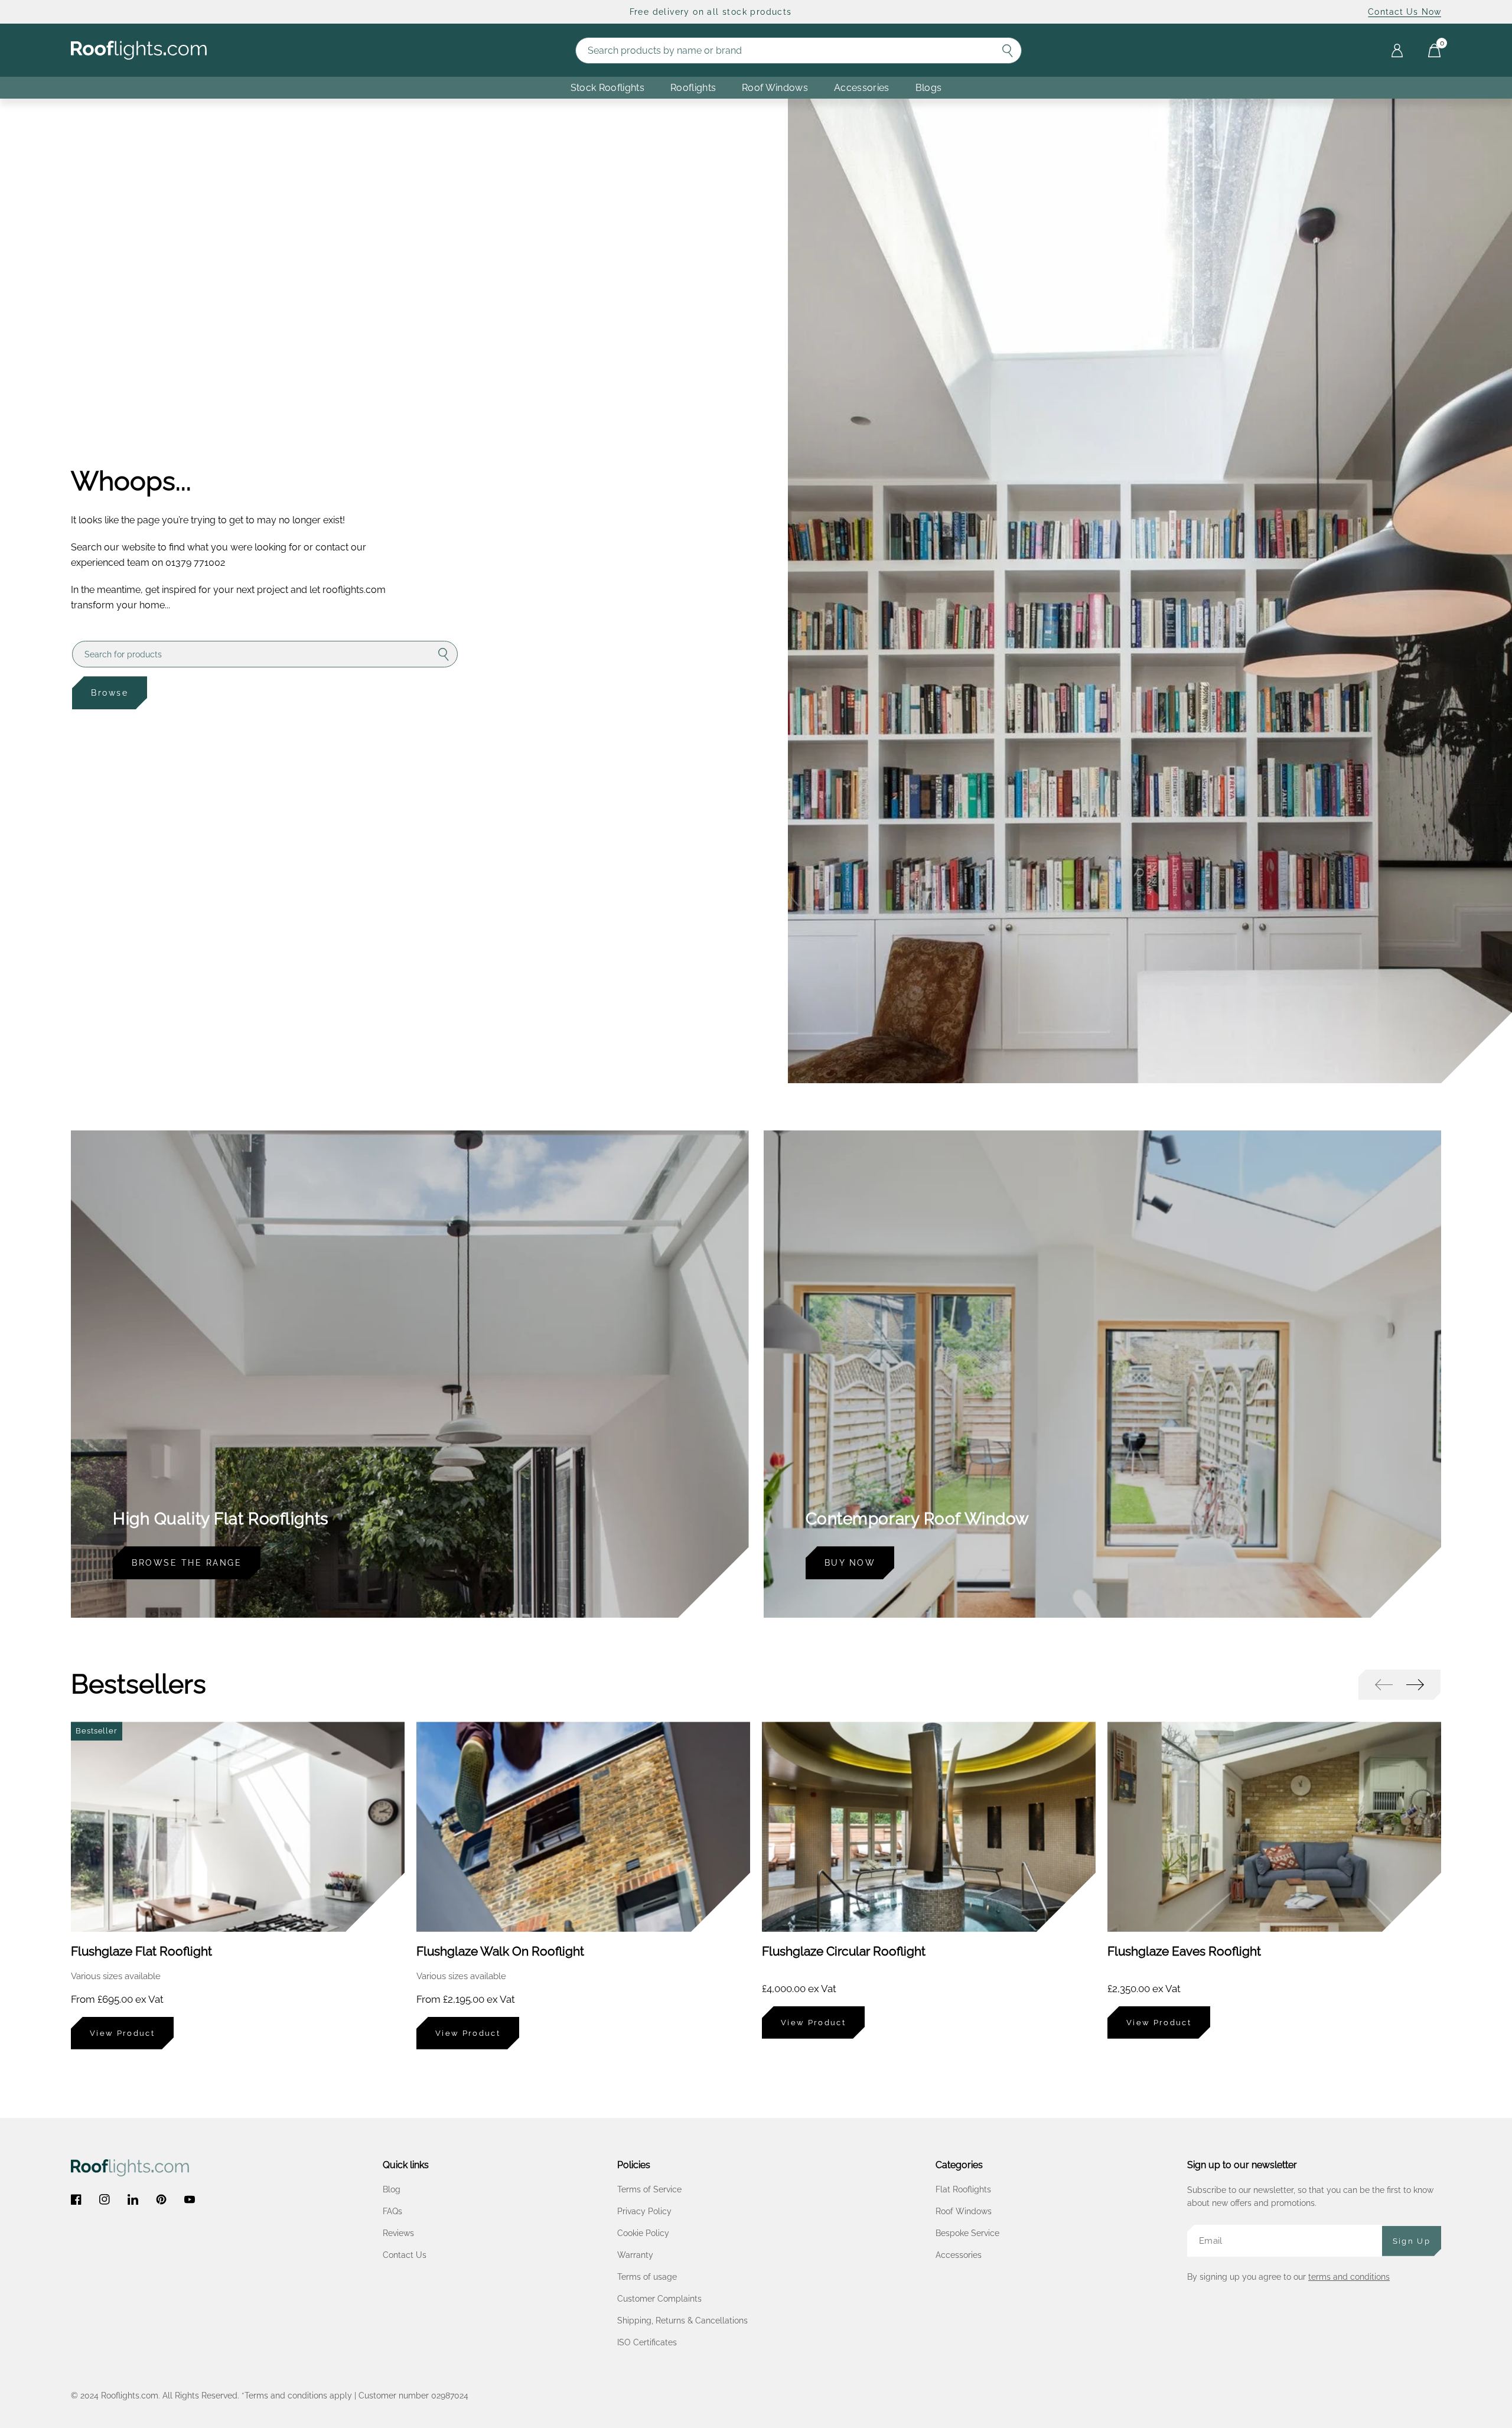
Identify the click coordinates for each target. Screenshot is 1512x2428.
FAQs (392, 2211)
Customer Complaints (659, 2299)
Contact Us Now (1405, 12)
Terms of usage (647, 2277)
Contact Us (405, 2255)
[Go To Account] (1397, 50)
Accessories (862, 88)
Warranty (635, 2255)
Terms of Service (649, 2189)
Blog (392, 2189)
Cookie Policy (643, 2233)
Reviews (398, 2233)
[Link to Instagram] (105, 2199)
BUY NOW (850, 1563)
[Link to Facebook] (76, 2199)
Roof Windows (964, 2211)
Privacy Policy (644, 2211)
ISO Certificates (647, 2342)
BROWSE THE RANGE (187, 1563)
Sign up (1412, 2241)
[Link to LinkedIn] (133, 2199)
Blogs (929, 88)
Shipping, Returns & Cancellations (682, 2321)
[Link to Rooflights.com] (139, 50)
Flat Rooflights (963, 2189)
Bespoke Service (967, 2233)
